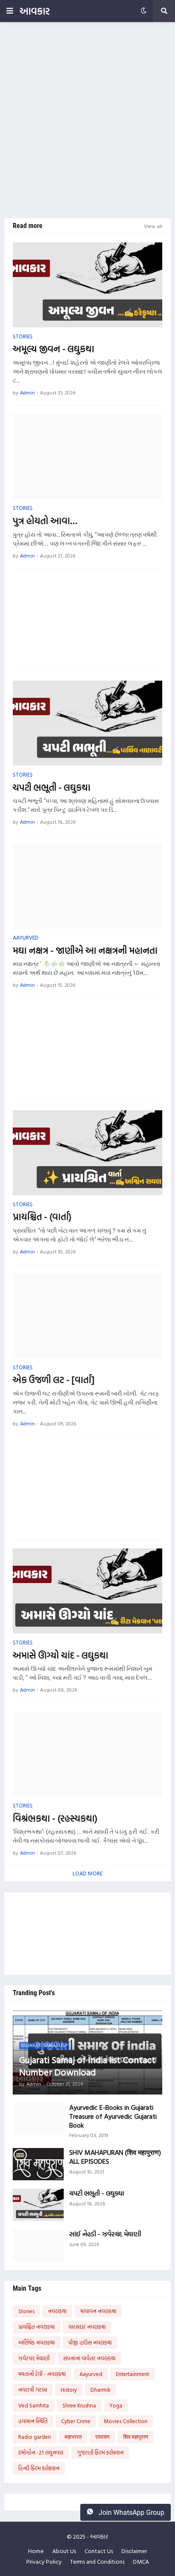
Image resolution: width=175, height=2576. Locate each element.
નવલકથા (57, 2311)
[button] (10, 11)
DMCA (141, 2562)
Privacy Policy (44, 2562)
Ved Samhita (34, 2405)
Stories (26, 2311)
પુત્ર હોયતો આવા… (45, 521)
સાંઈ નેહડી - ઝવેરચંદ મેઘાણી (105, 2234)
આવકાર (35, 11)
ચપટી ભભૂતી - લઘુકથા (52, 787)
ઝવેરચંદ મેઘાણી (34, 2358)
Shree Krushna (79, 2405)
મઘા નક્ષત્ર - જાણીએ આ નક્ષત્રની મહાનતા (85, 950)
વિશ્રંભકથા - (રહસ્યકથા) (55, 1818)
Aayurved (91, 2374)
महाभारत (73, 2437)
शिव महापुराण (136, 2437)
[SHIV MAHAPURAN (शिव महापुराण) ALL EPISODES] (38, 2164)
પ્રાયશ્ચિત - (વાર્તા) (42, 1217)
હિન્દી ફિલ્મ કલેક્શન (39, 2468)
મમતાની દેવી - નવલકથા (42, 2374)
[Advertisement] (87, 120)
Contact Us (99, 2551)
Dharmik (100, 2390)
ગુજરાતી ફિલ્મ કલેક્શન (100, 2452)
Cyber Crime (76, 2421)
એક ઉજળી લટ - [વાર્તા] (54, 1380)
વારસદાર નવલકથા (87, 2327)
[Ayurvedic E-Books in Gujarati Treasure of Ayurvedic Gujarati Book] (38, 2119)
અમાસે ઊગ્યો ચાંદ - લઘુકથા (61, 1655)
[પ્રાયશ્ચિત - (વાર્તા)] (87, 1153)
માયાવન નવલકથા (98, 2311)
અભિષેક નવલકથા (37, 2342)
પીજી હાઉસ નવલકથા (90, 2342)
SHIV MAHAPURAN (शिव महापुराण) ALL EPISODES (115, 2157)
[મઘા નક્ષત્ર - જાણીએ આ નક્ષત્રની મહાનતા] (87, 886)
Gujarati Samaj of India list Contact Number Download (87, 2066)
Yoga (116, 2405)
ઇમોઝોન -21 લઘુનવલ (41, 2452)
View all (153, 226)
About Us (64, 2551)
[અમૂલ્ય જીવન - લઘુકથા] (87, 285)
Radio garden (35, 2437)
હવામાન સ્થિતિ (33, 2421)
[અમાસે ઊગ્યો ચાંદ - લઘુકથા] (87, 1591)
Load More (87, 1873)
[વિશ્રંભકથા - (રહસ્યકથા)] (87, 1754)
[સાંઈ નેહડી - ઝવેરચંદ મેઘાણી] (38, 2246)
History (69, 2390)
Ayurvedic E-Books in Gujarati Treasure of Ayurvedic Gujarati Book (113, 2116)
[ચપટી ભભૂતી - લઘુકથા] (87, 723)
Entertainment (133, 2374)
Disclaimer (134, 2551)
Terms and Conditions (97, 2562)
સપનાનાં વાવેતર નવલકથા (89, 2358)
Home (36, 2551)
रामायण (102, 2437)
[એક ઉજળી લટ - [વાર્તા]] (87, 1316)
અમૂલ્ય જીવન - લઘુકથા (54, 349)
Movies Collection (126, 2421)
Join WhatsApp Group (131, 2513)
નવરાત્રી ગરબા (33, 2390)
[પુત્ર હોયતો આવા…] (87, 456)
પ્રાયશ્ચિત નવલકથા (37, 2327)
